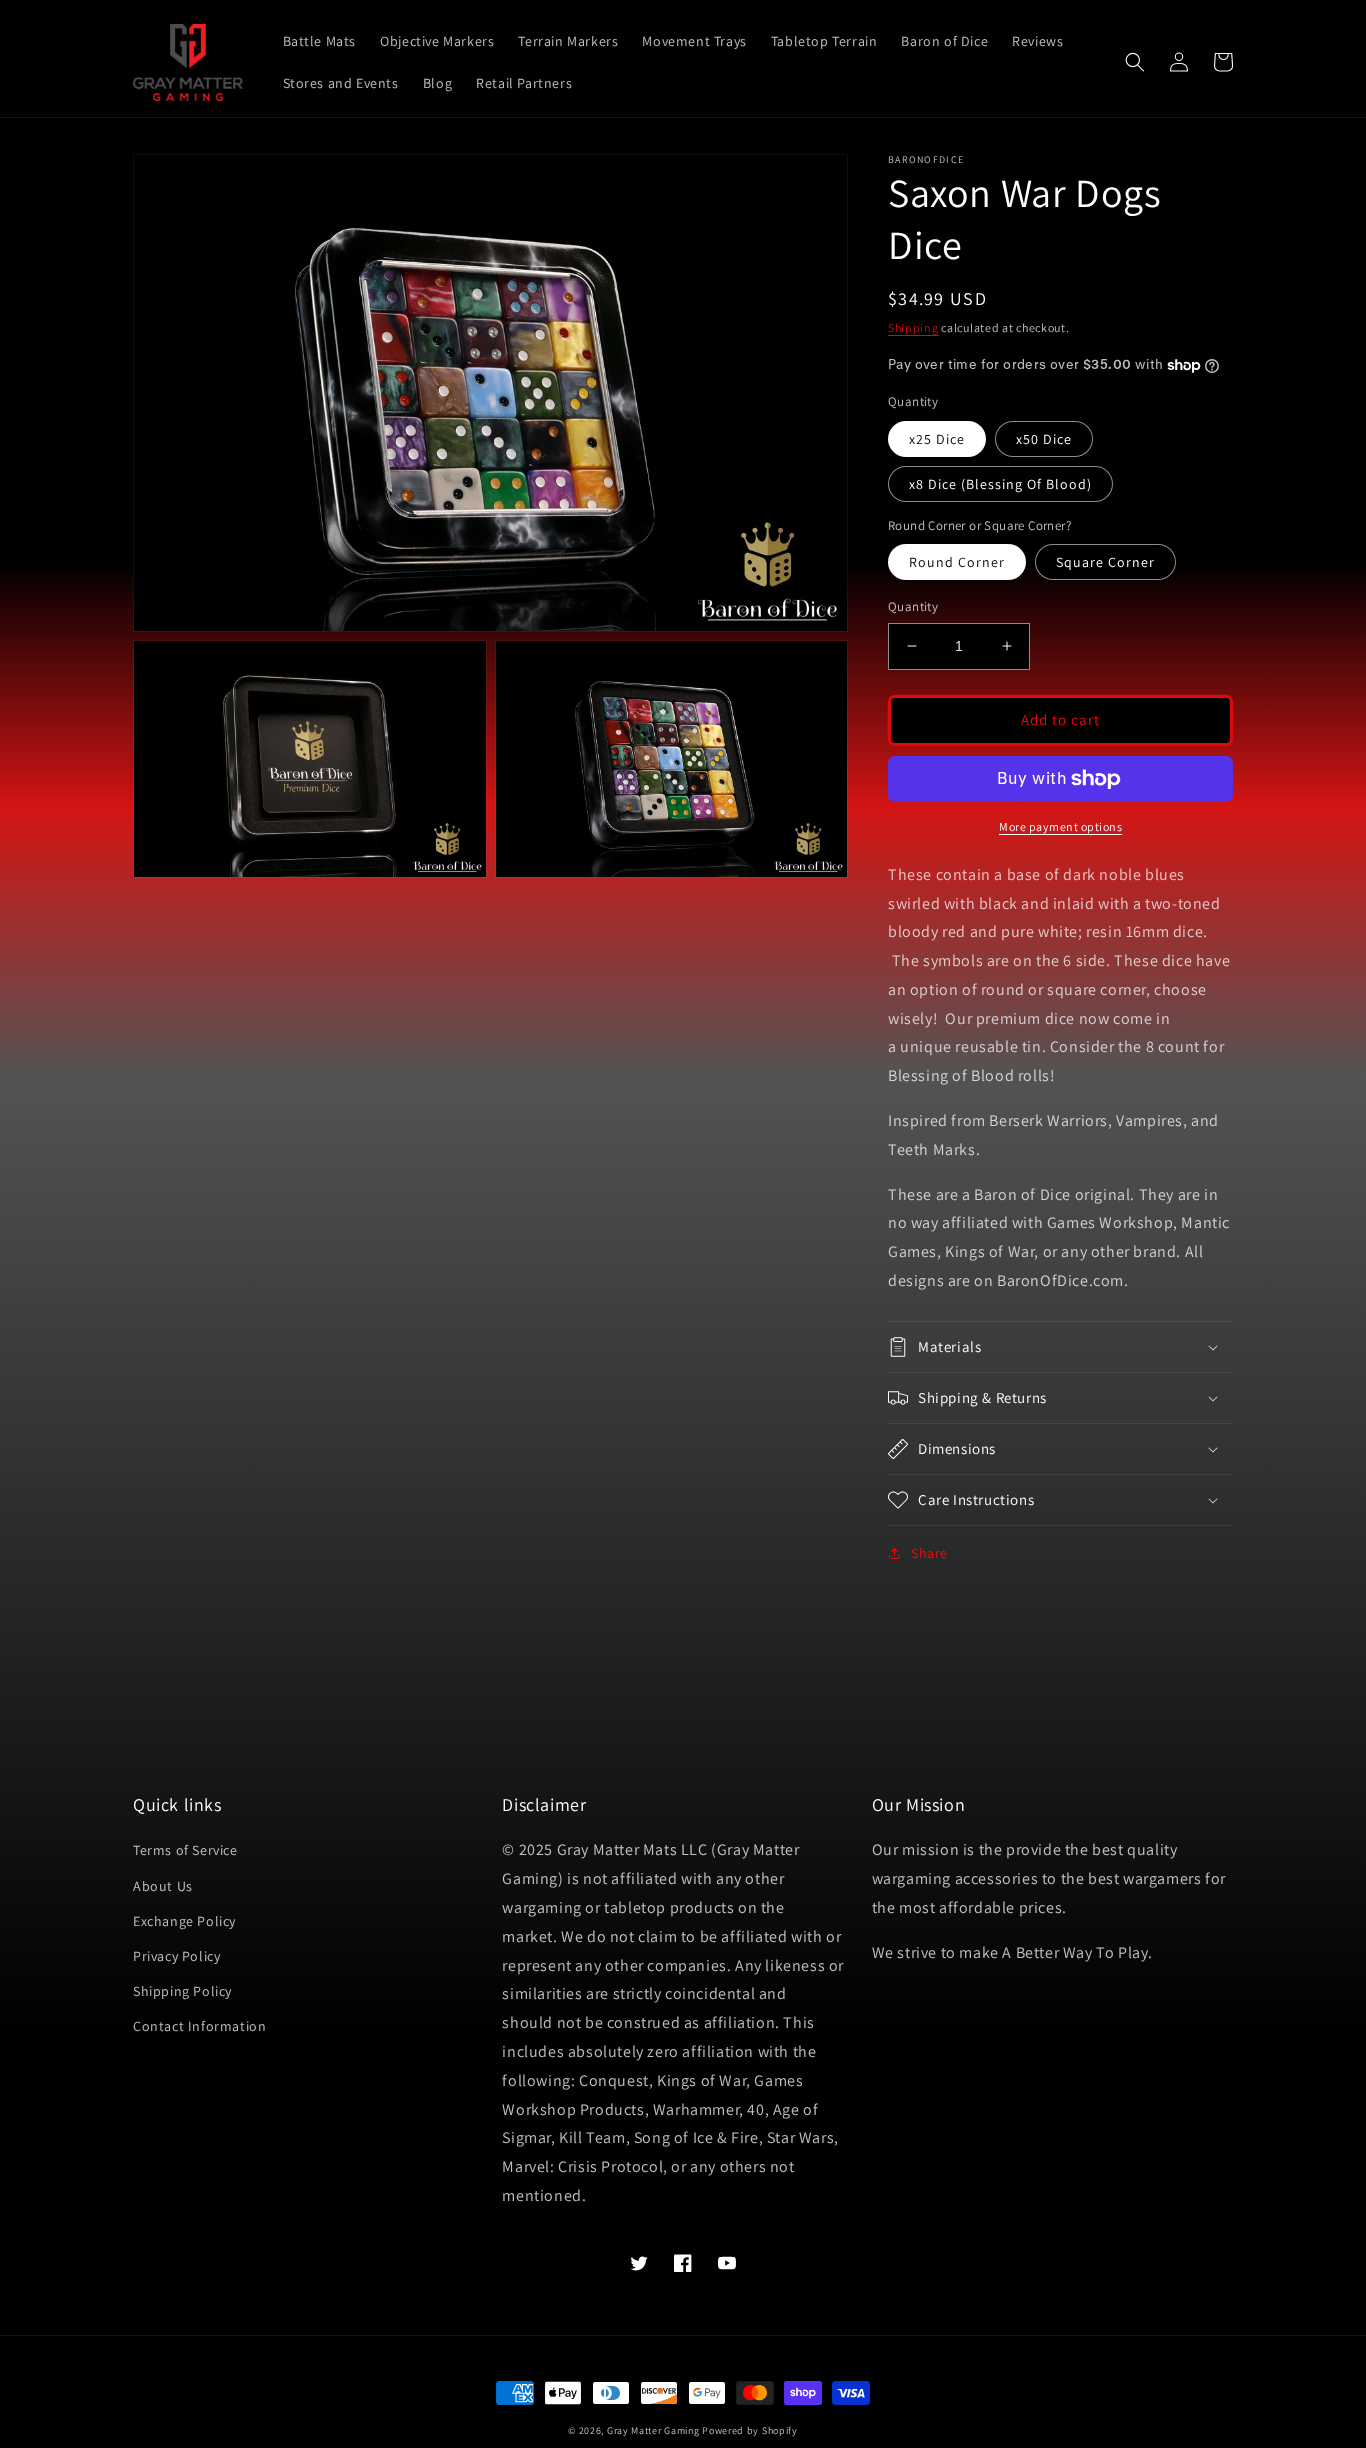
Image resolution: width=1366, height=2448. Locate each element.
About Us (163, 1886)
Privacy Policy (176, 1956)
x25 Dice (937, 439)
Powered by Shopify (750, 2430)
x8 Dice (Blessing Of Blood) (1000, 484)
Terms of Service (185, 1850)
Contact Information (199, 2026)
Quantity (913, 606)
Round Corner (957, 562)
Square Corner (1105, 562)
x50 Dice (1044, 439)
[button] (1135, 62)
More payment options (1060, 826)
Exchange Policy (184, 1921)
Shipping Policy (182, 1991)
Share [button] (929, 1553)
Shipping (913, 327)
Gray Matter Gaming (653, 2430)
